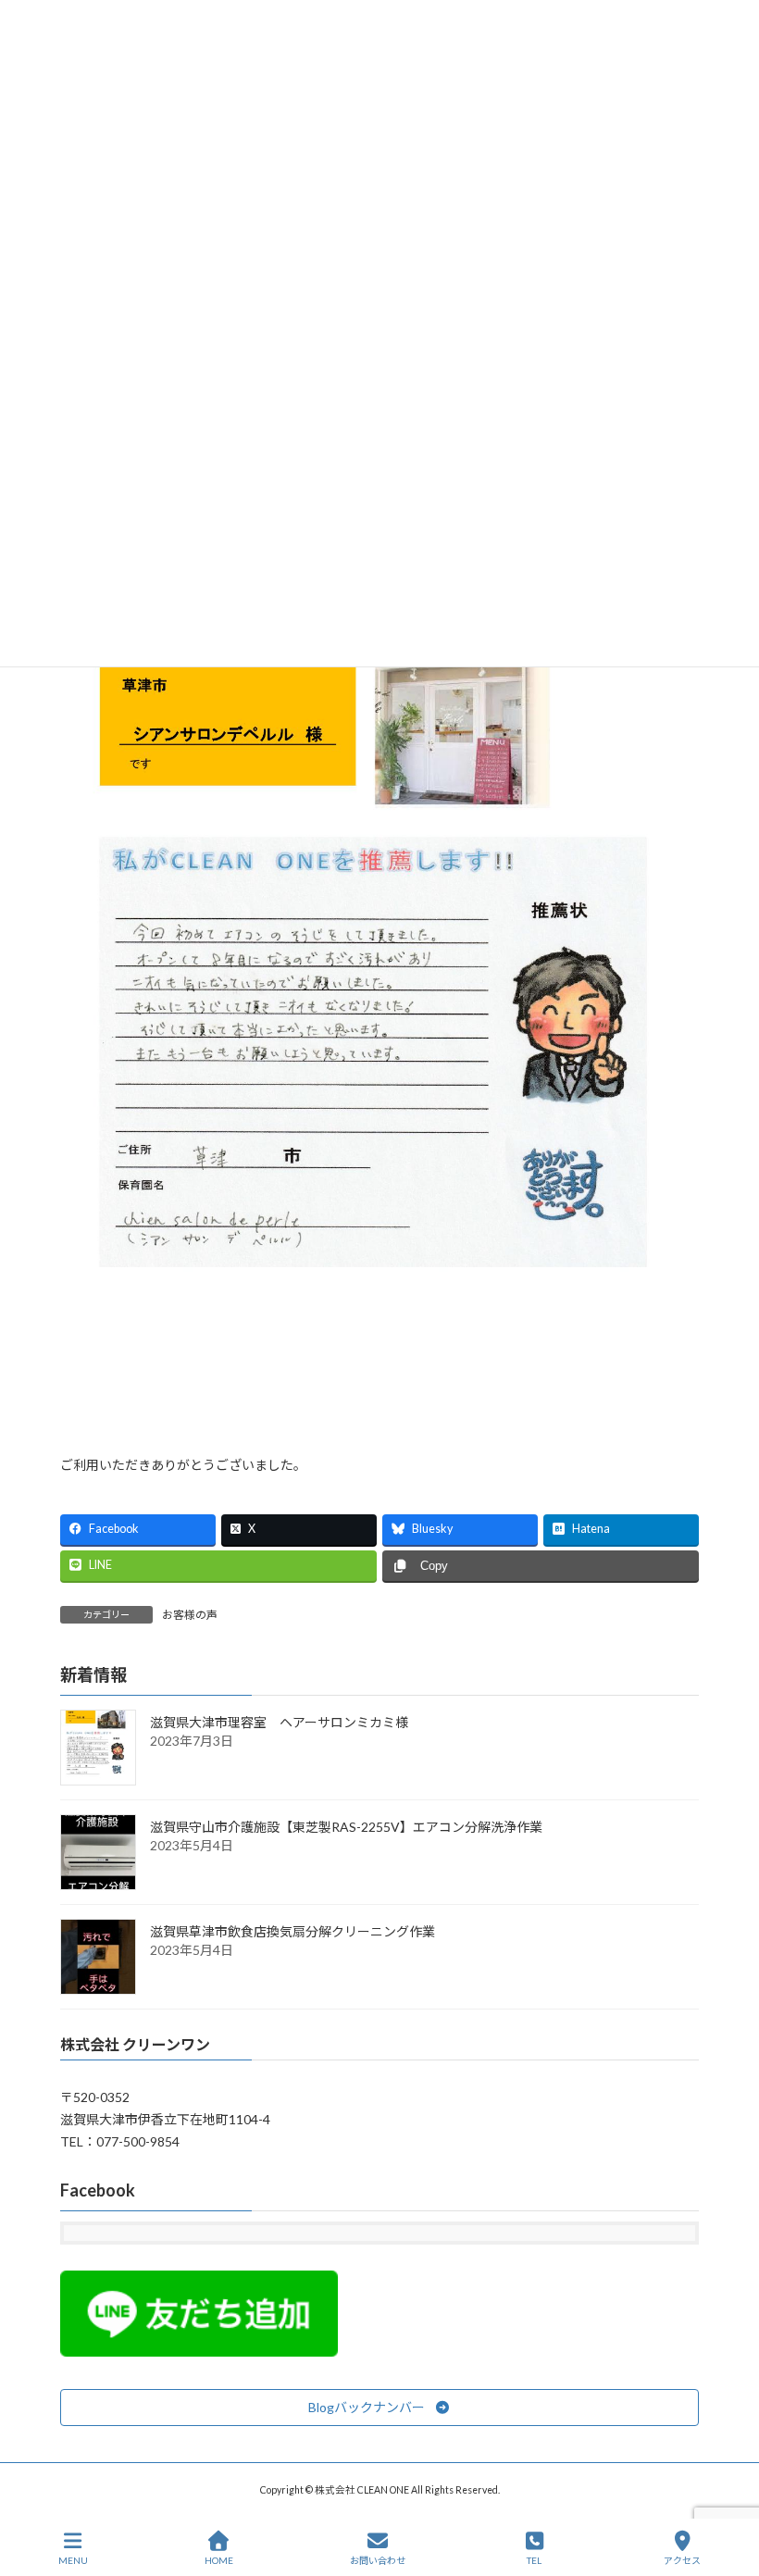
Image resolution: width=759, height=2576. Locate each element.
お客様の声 (190, 1615)
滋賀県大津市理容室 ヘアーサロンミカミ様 (279, 1722)
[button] (379, 2408)
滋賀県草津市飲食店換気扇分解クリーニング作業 (292, 1931)
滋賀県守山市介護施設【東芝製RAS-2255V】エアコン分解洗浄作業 (346, 1827)
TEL (534, 2560)
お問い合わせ (378, 2560)
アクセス (682, 2560)
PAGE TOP (730, 2490)
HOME (219, 2560)
